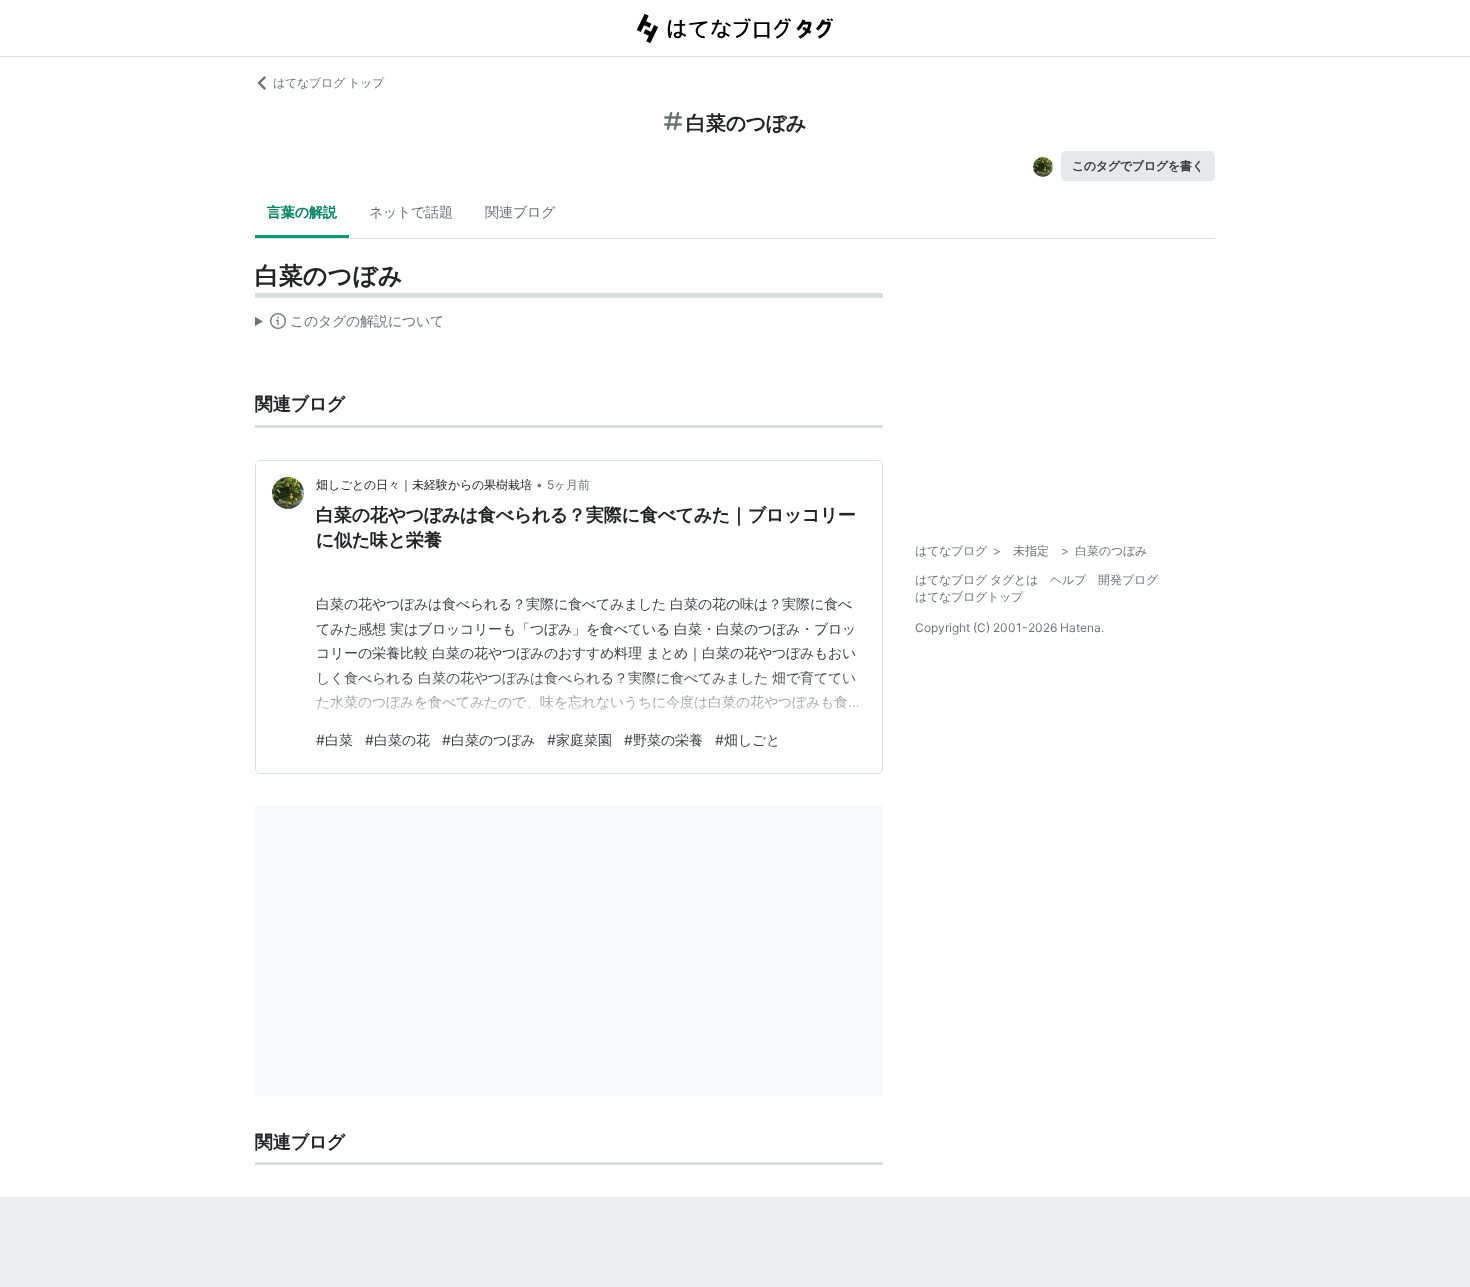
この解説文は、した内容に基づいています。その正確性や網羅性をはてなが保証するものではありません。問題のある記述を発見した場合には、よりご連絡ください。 (349, 325)
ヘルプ (1068, 579)
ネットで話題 (411, 211)
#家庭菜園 (579, 739)
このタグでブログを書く (1138, 165)
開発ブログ (1128, 579)
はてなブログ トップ (328, 82)
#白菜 (334, 739)
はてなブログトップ (969, 596)
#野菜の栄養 (663, 739)
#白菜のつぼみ (488, 739)
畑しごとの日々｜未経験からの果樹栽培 (424, 484)
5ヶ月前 (568, 484)
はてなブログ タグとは (976, 579)
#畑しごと (747, 739)
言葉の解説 (302, 211)
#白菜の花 (397, 739)
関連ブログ (520, 211)
